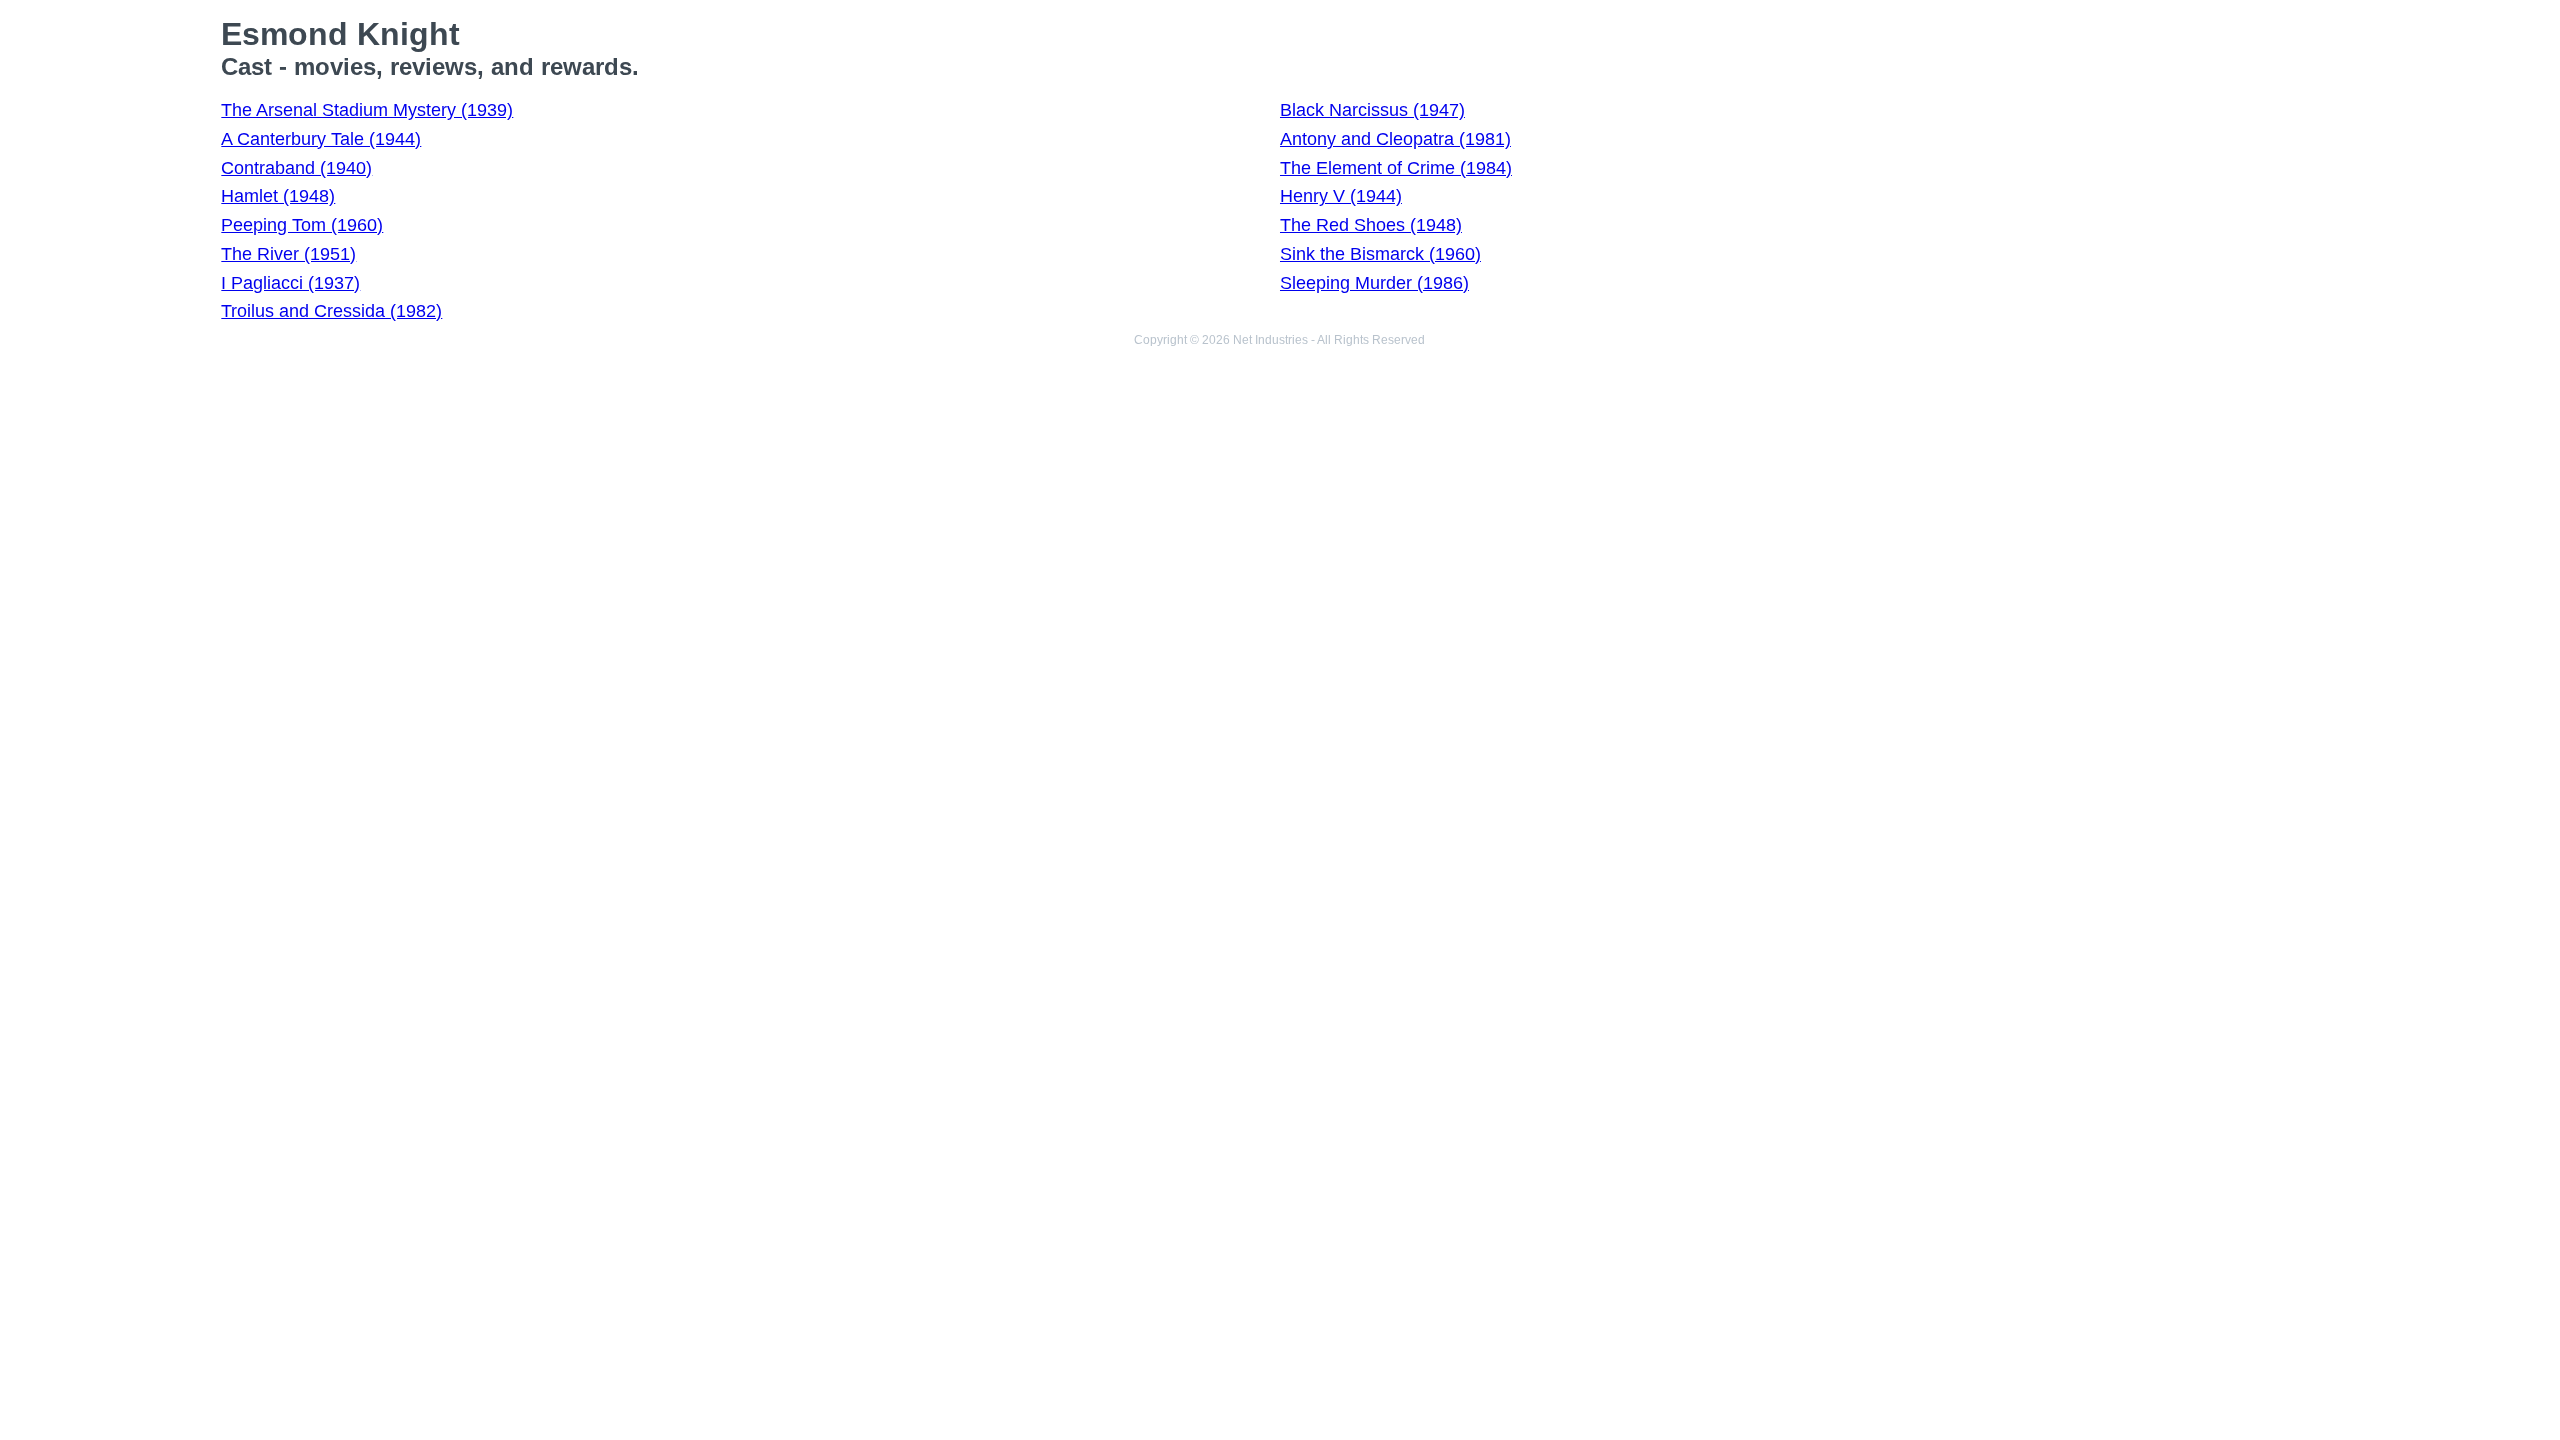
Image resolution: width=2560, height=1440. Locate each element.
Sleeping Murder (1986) (1374, 283)
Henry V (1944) (1341, 196)
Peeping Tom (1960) (302, 225)
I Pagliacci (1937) (290, 283)
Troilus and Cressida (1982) (331, 311)
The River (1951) (288, 254)
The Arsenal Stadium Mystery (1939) (367, 110)
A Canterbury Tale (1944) (321, 139)
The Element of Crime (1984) (1396, 168)
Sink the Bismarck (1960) (1380, 254)
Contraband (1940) (296, 168)
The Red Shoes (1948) (1371, 225)
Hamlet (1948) (278, 196)
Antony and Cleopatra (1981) (1395, 139)
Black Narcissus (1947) (1372, 110)
